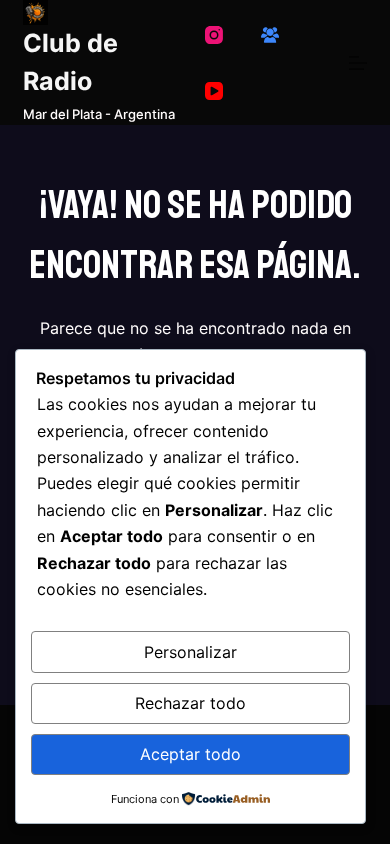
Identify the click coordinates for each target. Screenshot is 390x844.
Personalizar (190, 652)
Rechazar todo (190, 703)
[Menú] (358, 63)
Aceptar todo (190, 754)
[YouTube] (214, 91)
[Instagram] (214, 35)
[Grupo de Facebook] (270, 35)
